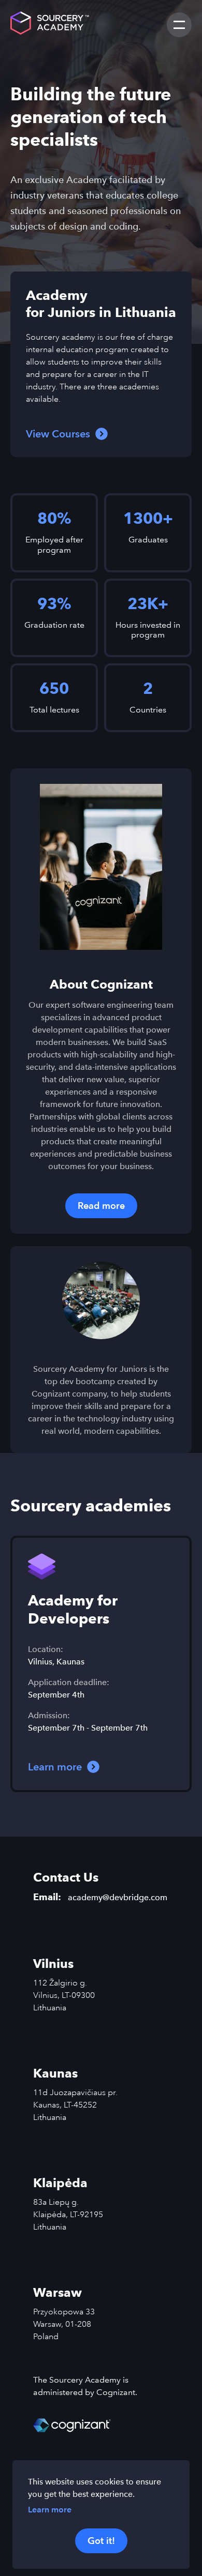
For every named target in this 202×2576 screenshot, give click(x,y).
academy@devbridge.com (118, 1897)
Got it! (101, 2541)
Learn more (50, 2510)
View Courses (58, 434)
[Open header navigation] (179, 25)
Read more (101, 1206)
